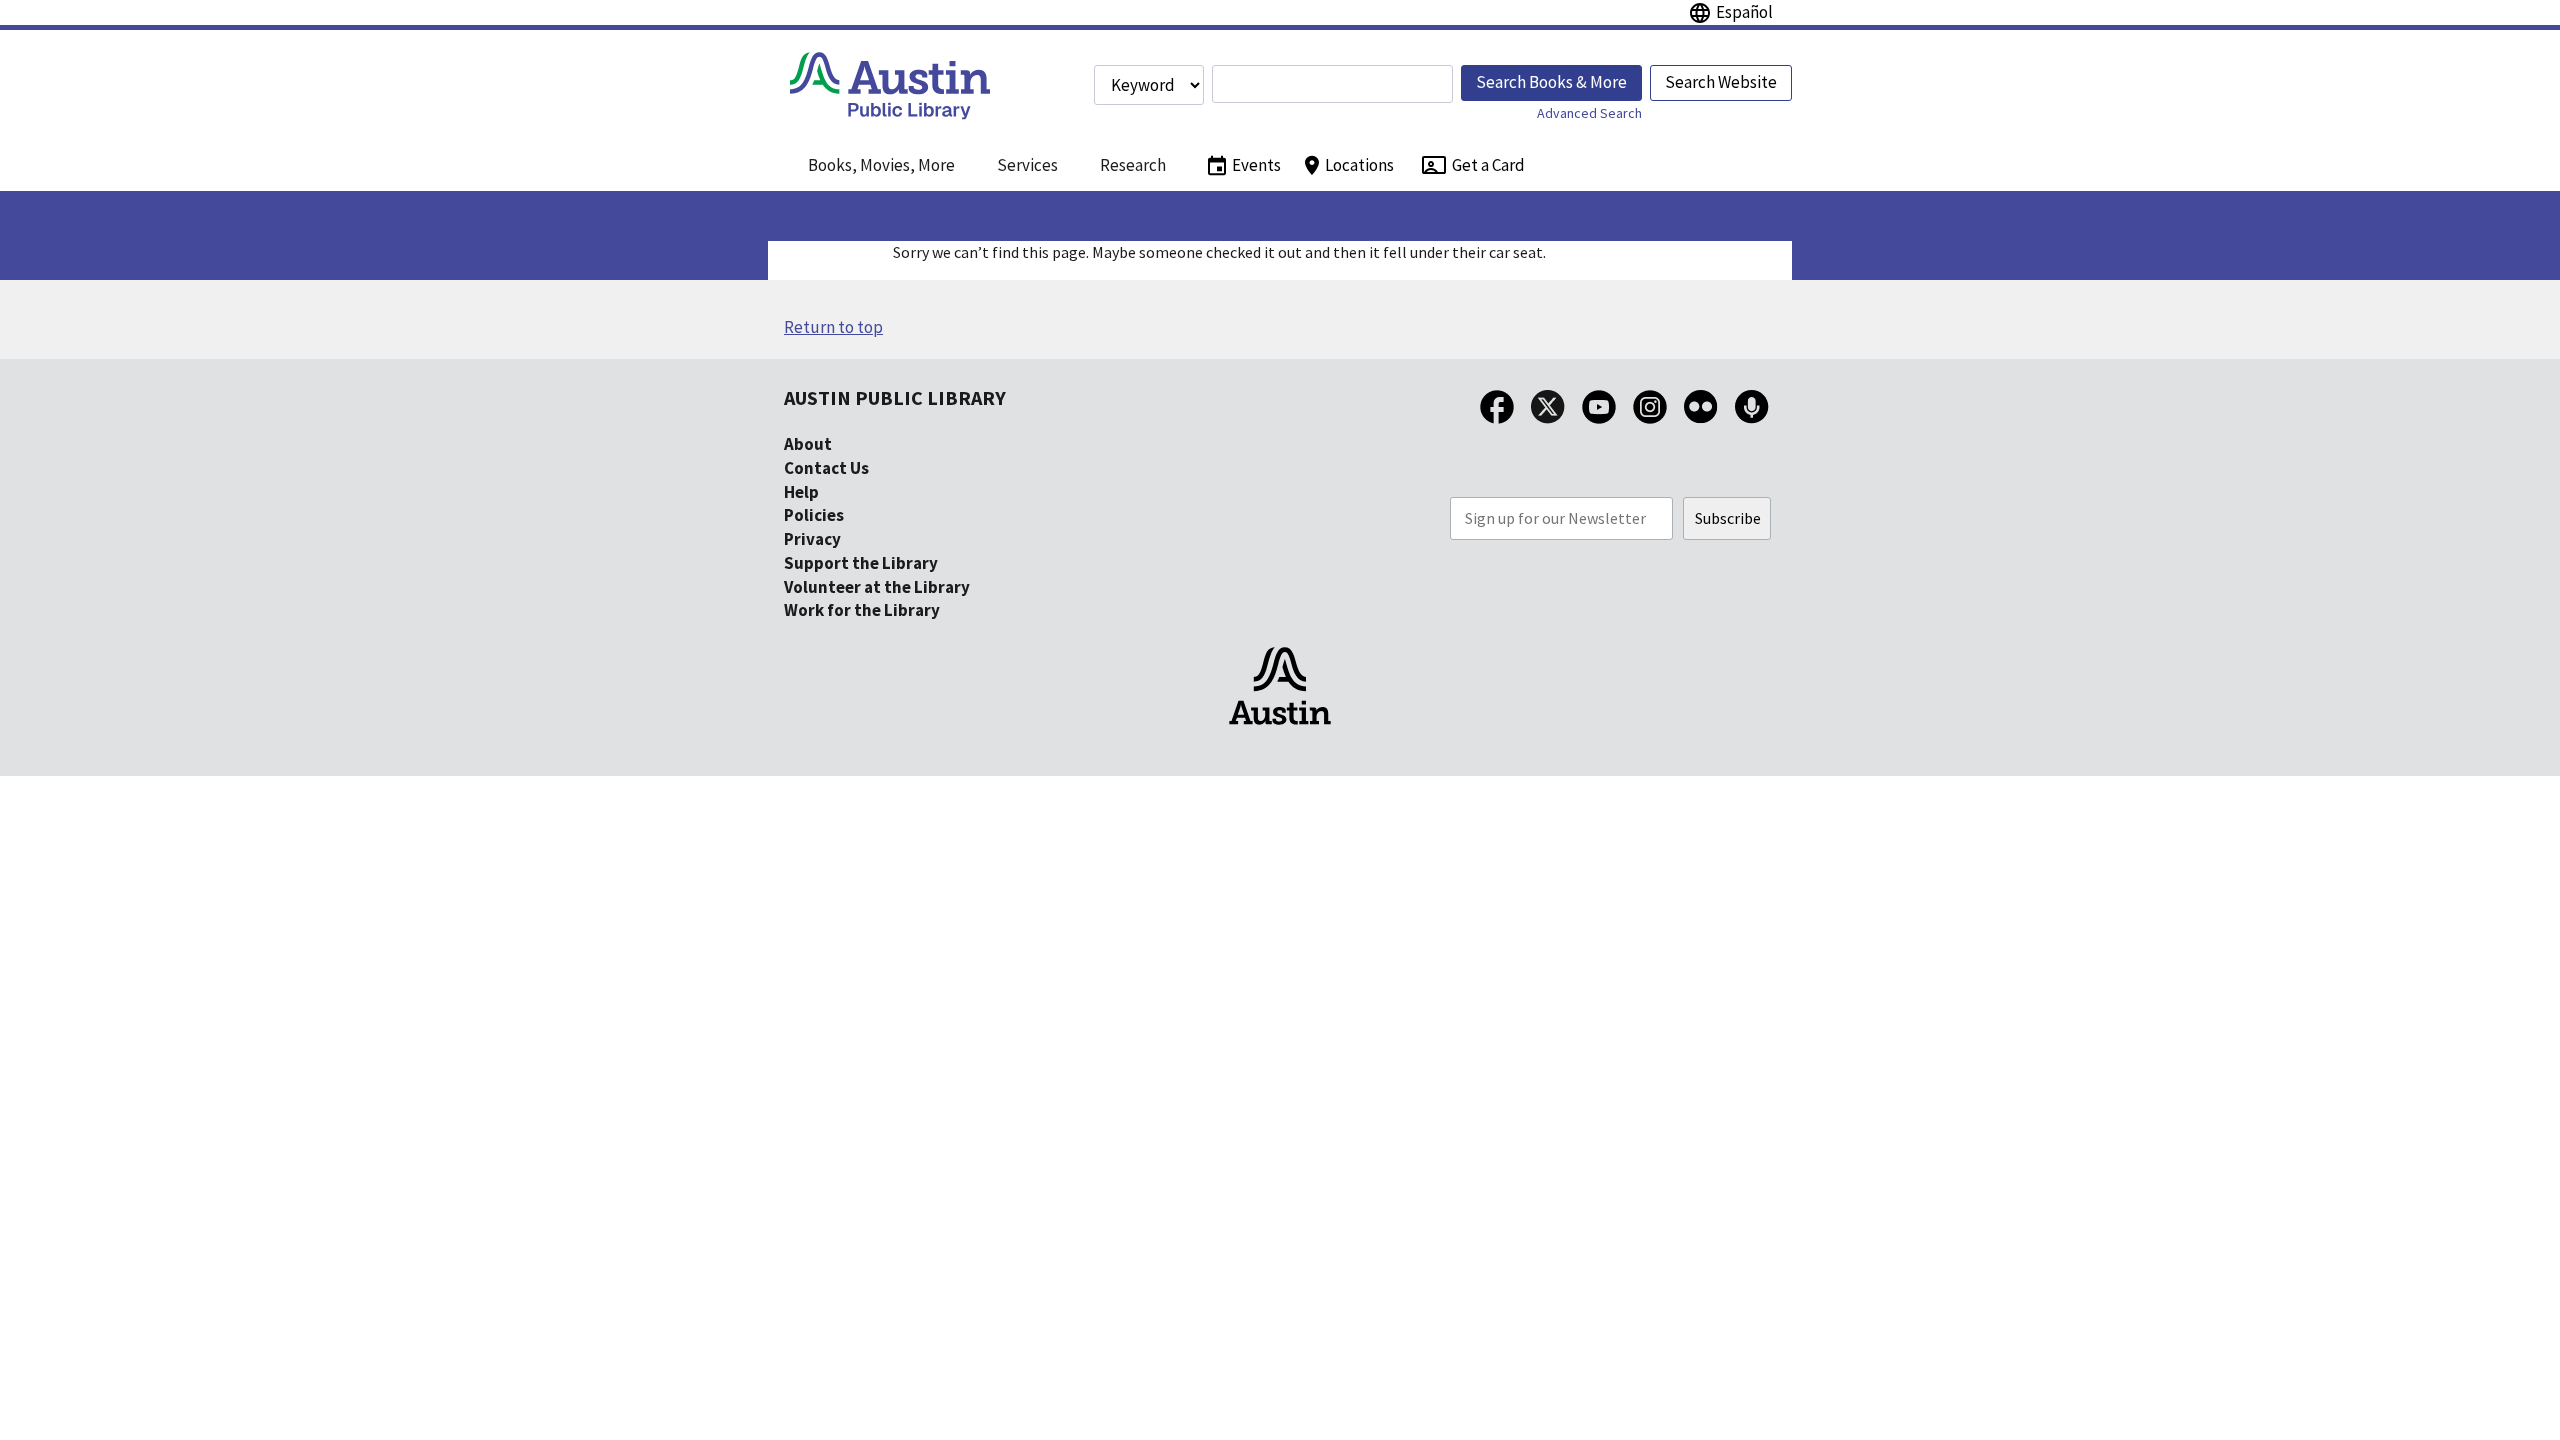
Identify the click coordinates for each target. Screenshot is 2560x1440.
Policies (814, 515)
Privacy (812, 539)
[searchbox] (1332, 84)
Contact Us (826, 468)
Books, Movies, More (881, 165)
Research (1133, 165)
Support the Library (861, 563)
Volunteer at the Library (877, 587)
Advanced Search (1589, 113)
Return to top (833, 327)
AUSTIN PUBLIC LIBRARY (895, 397)
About (808, 444)
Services (1027, 165)
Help (801, 492)
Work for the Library (862, 610)
